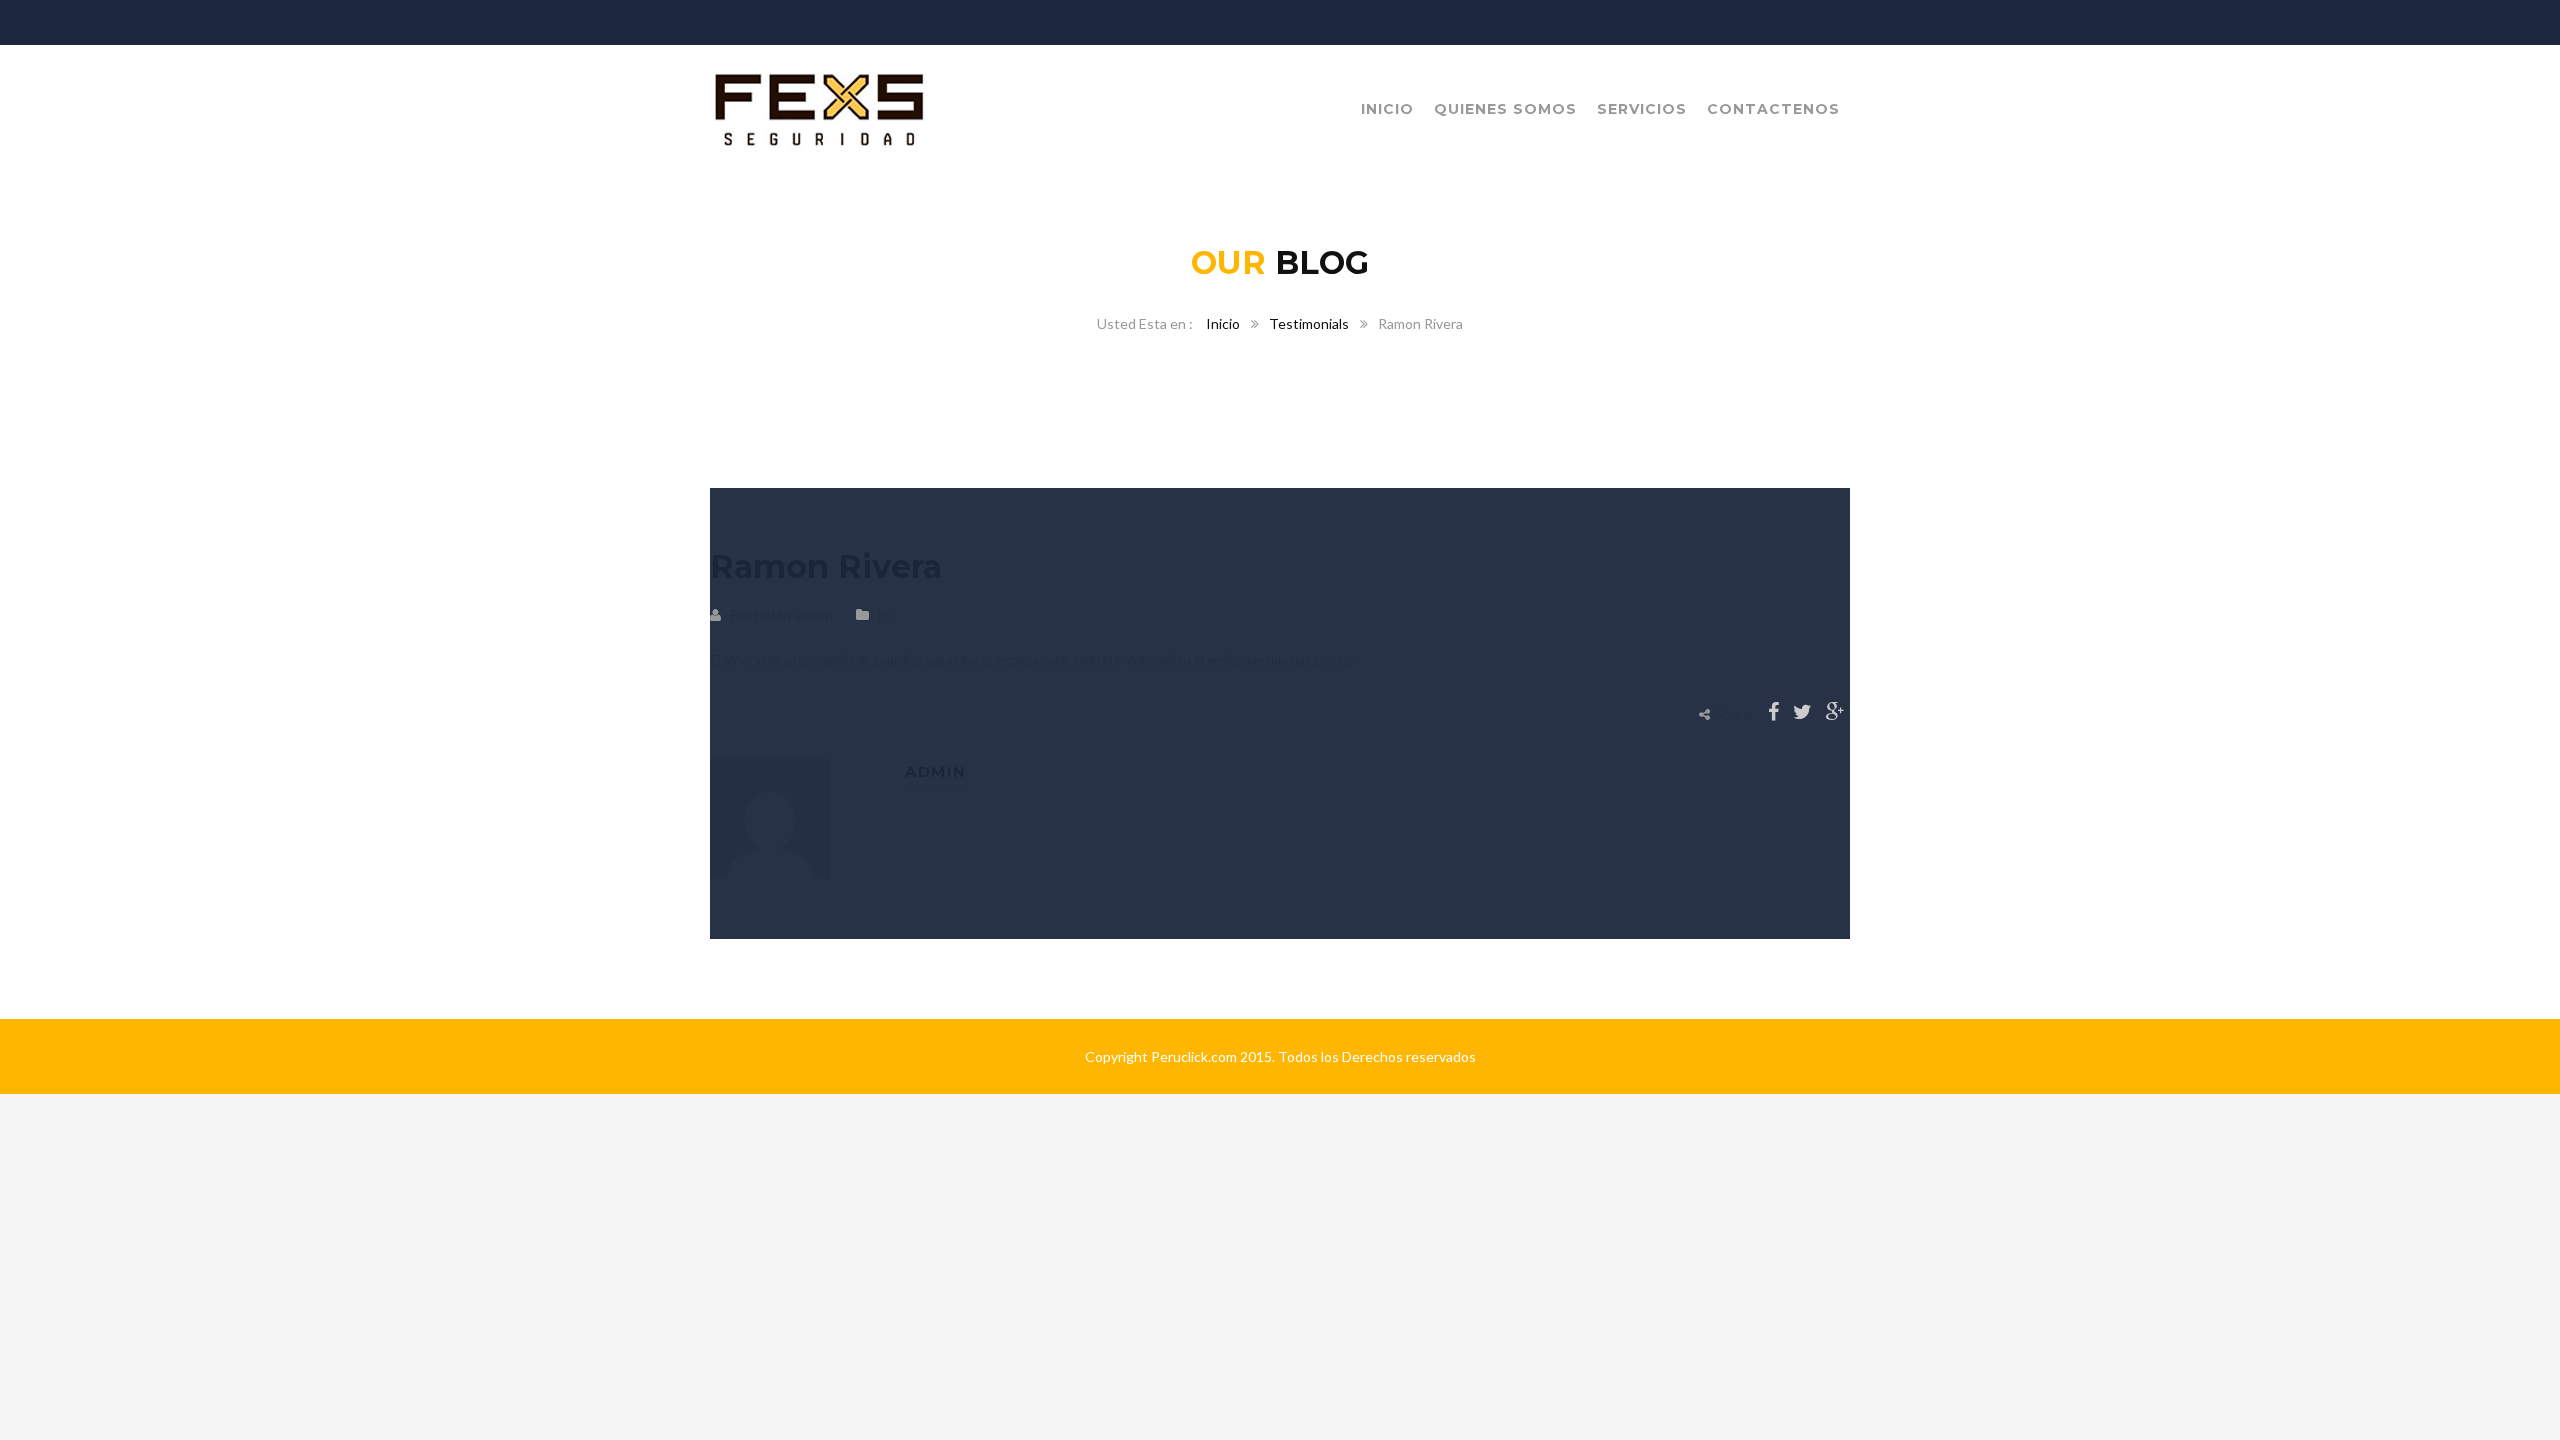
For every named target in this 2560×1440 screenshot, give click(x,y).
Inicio (1387, 109)
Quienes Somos (1505, 109)
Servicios (1642, 109)
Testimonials (1309, 323)
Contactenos (1773, 109)
